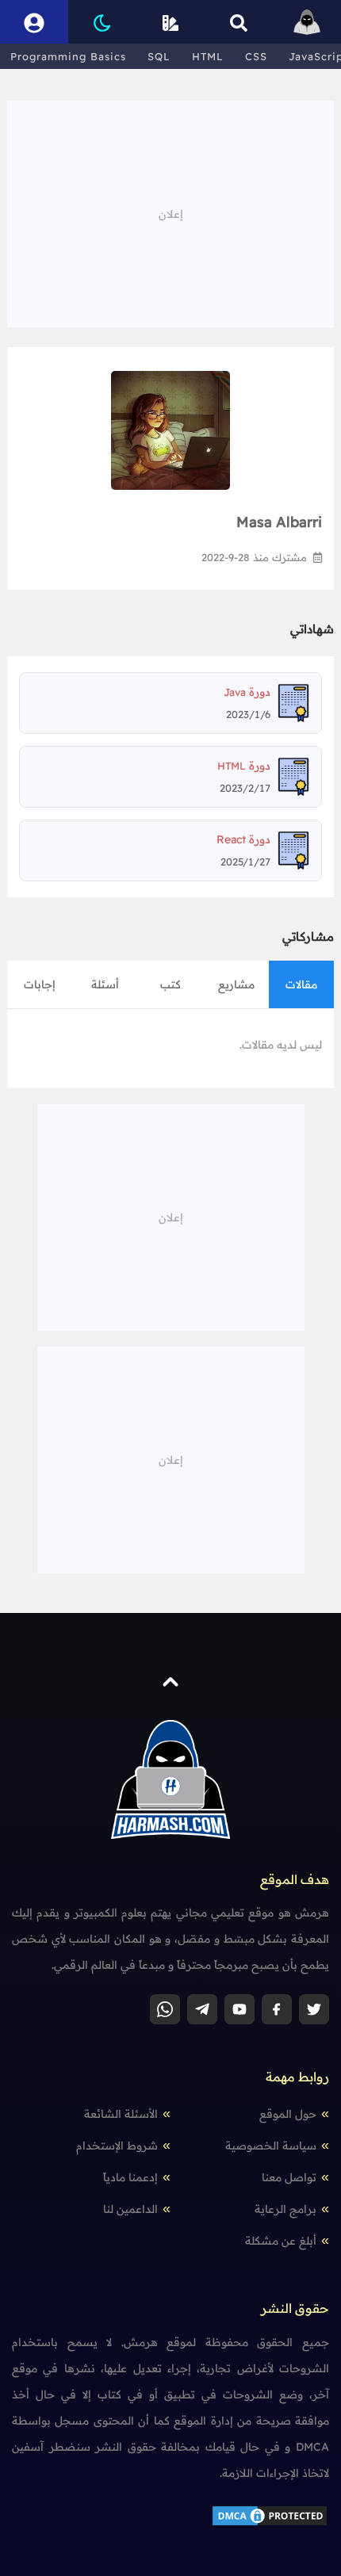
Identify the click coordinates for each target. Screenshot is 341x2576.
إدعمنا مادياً (130, 2177)
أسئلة (105, 984)
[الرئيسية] (307, 22)
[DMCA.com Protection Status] (270, 2515)
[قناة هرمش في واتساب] (165, 2009)
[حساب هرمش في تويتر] (314, 2009)
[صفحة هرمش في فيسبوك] (277, 2009)
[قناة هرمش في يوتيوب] (239, 2009)
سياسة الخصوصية (271, 2146)
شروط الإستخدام (117, 2146)
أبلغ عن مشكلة (281, 2241)
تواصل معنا (289, 2177)
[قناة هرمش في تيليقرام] (202, 2009)
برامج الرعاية (285, 2209)
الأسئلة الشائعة (121, 2114)
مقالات (301, 984)
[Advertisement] (170, 212)
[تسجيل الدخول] (34, 22)
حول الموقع (288, 2114)
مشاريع (236, 984)
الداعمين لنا (130, 2209)
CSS (256, 56)
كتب (170, 984)
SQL (159, 56)
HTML (208, 56)
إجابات (40, 984)
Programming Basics (68, 56)
